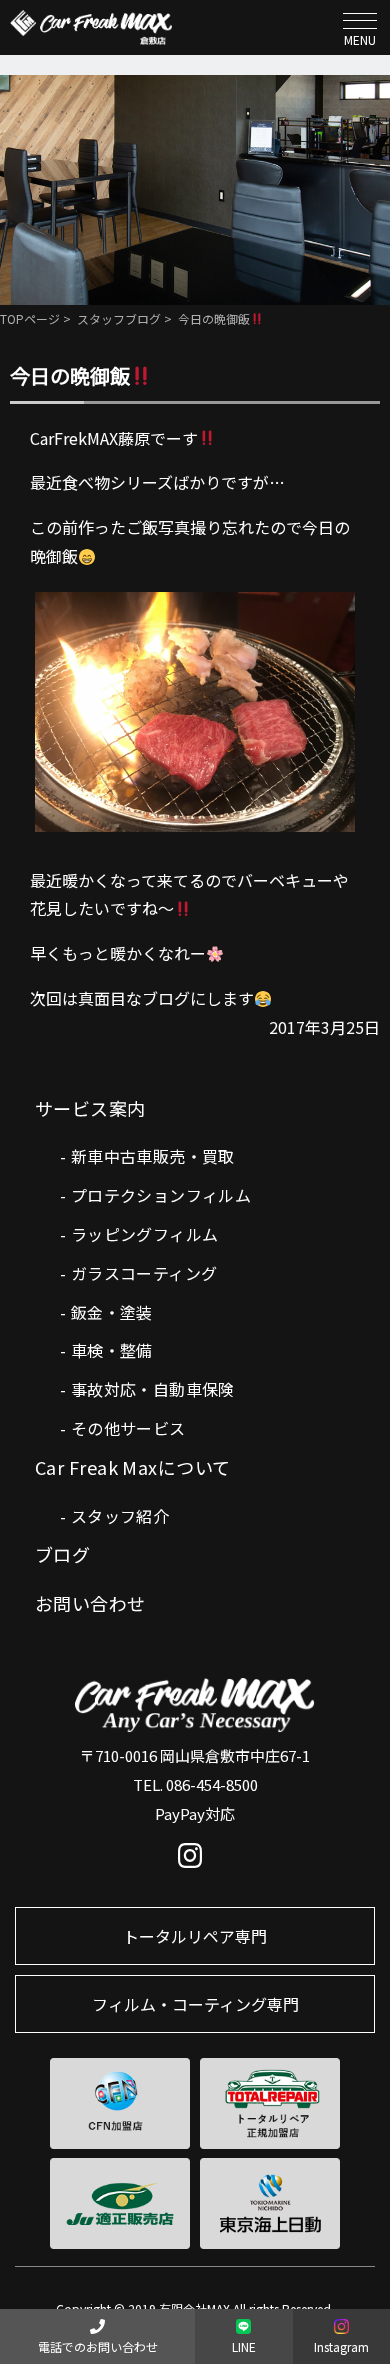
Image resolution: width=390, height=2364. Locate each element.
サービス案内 (90, 1108)
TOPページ (30, 318)
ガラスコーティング (144, 1273)
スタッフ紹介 (120, 1516)
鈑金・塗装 (112, 1312)
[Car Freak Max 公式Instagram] (195, 1860)
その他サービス (128, 1428)
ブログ (62, 1554)
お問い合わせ (90, 1603)
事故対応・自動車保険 (153, 1389)
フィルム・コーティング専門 (195, 2004)
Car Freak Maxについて (133, 1467)
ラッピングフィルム (145, 1234)
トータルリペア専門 (195, 1936)
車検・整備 (112, 1350)
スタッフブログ (119, 318)
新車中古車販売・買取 (153, 1156)
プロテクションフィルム (161, 1195)
